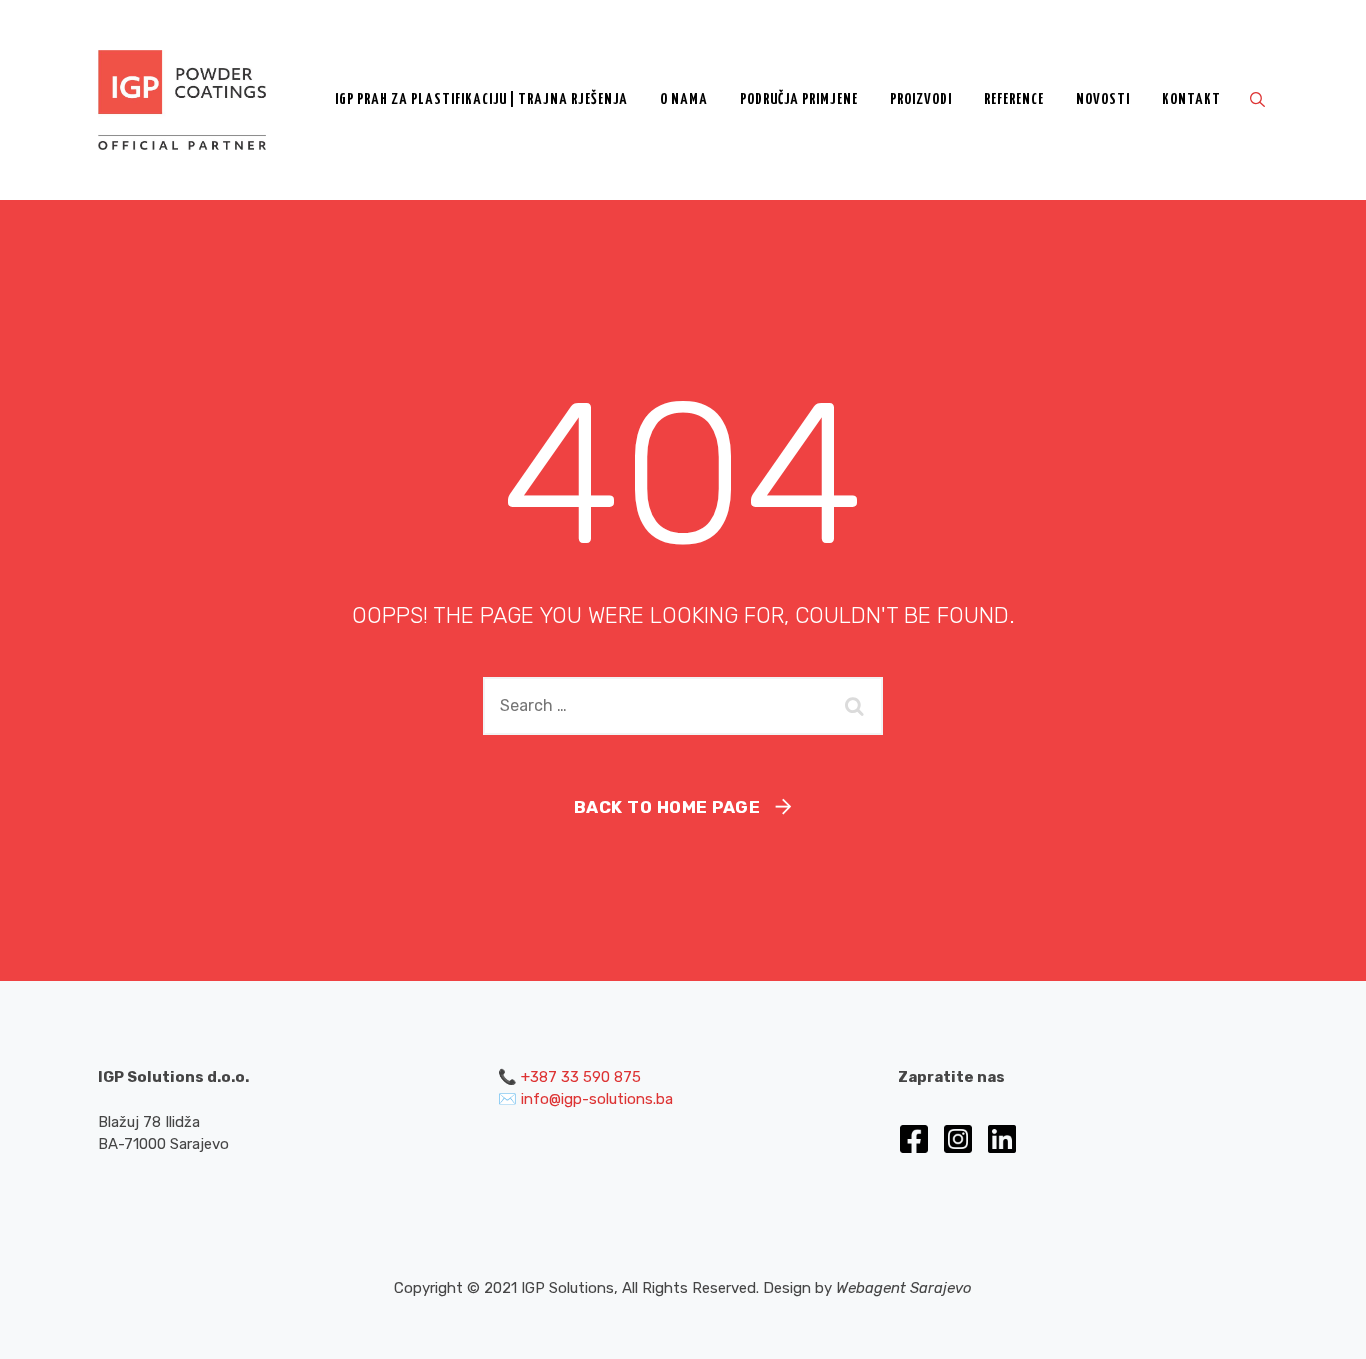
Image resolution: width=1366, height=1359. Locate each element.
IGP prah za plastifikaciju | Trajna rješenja (481, 99)
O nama (684, 99)
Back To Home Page (667, 807)
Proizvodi (921, 99)
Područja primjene (799, 99)
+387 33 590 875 (581, 1077)
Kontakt (1191, 99)
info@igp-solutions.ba (597, 1099)
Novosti (1103, 99)
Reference (1014, 99)
